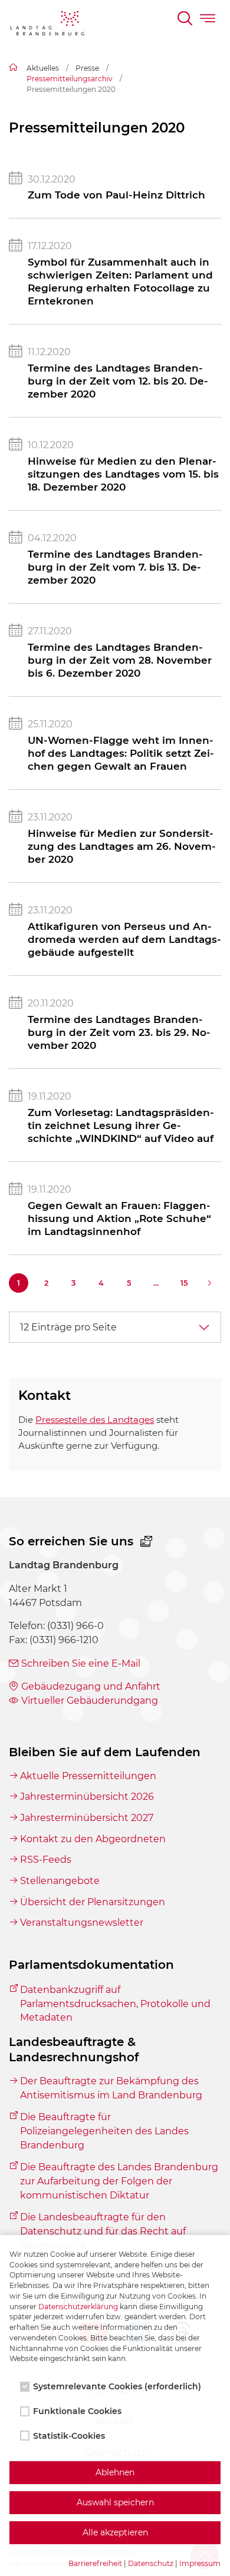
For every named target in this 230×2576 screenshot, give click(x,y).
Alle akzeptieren (115, 2532)
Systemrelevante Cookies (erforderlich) (117, 2386)
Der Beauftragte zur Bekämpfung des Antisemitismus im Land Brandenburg (111, 2088)
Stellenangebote (60, 1881)
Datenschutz (151, 2563)
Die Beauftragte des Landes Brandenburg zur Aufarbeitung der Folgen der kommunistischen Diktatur (119, 2181)
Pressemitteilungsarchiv (70, 79)
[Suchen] (186, 20)
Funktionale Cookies (77, 2411)
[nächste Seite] (211, 1283)
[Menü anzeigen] (209, 20)
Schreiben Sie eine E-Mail (81, 1663)
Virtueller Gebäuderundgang (90, 1701)
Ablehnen (115, 2472)
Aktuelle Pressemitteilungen (88, 1776)
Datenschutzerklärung (78, 2307)
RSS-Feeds (46, 1860)
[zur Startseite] (47, 25)
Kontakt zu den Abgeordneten (93, 1839)
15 (184, 1283)
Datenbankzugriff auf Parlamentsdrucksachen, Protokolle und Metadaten (115, 2004)
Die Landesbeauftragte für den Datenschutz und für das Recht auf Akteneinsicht (103, 2231)
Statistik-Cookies (69, 2436)
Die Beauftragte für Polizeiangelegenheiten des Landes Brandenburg (104, 2131)
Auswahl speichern (115, 2502)
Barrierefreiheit (95, 2563)
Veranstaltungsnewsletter (82, 1923)
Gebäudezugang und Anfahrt (91, 1686)
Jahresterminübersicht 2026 (87, 1797)
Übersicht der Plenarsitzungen (93, 1902)
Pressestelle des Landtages (95, 1420)
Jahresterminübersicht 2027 (87, 1818)
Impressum (200, 2563)
